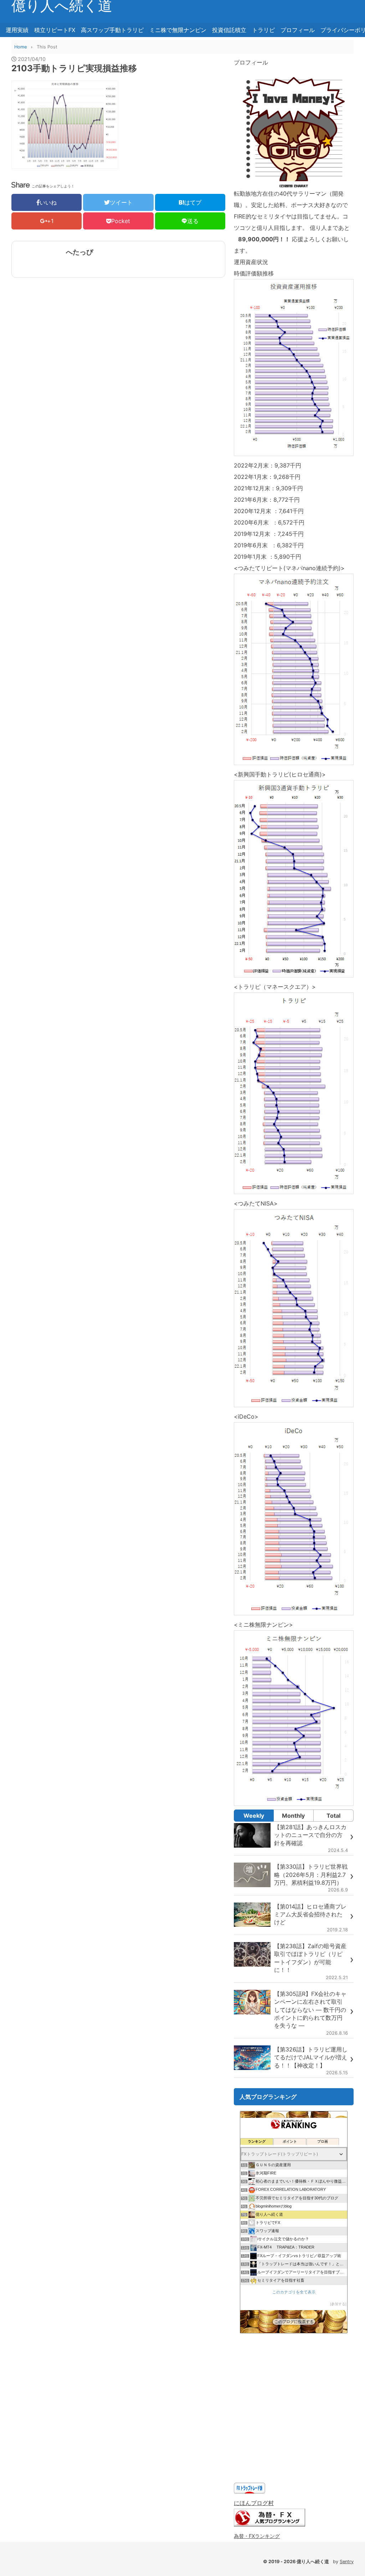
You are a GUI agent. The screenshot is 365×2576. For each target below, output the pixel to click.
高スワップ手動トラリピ (112, 30)
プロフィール (298, 30)
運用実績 (17, 30)
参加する (338, 2304)
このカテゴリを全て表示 (294, 2292)
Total (333, 1816)
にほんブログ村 (254, 2503)
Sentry (347, 2562)
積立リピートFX (55, 30)
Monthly (293, 1816)
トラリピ (263, 30)
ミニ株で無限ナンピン (178, 30)
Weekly (254, 1816)
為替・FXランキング (257, 2536)
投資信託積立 (229, 30)
